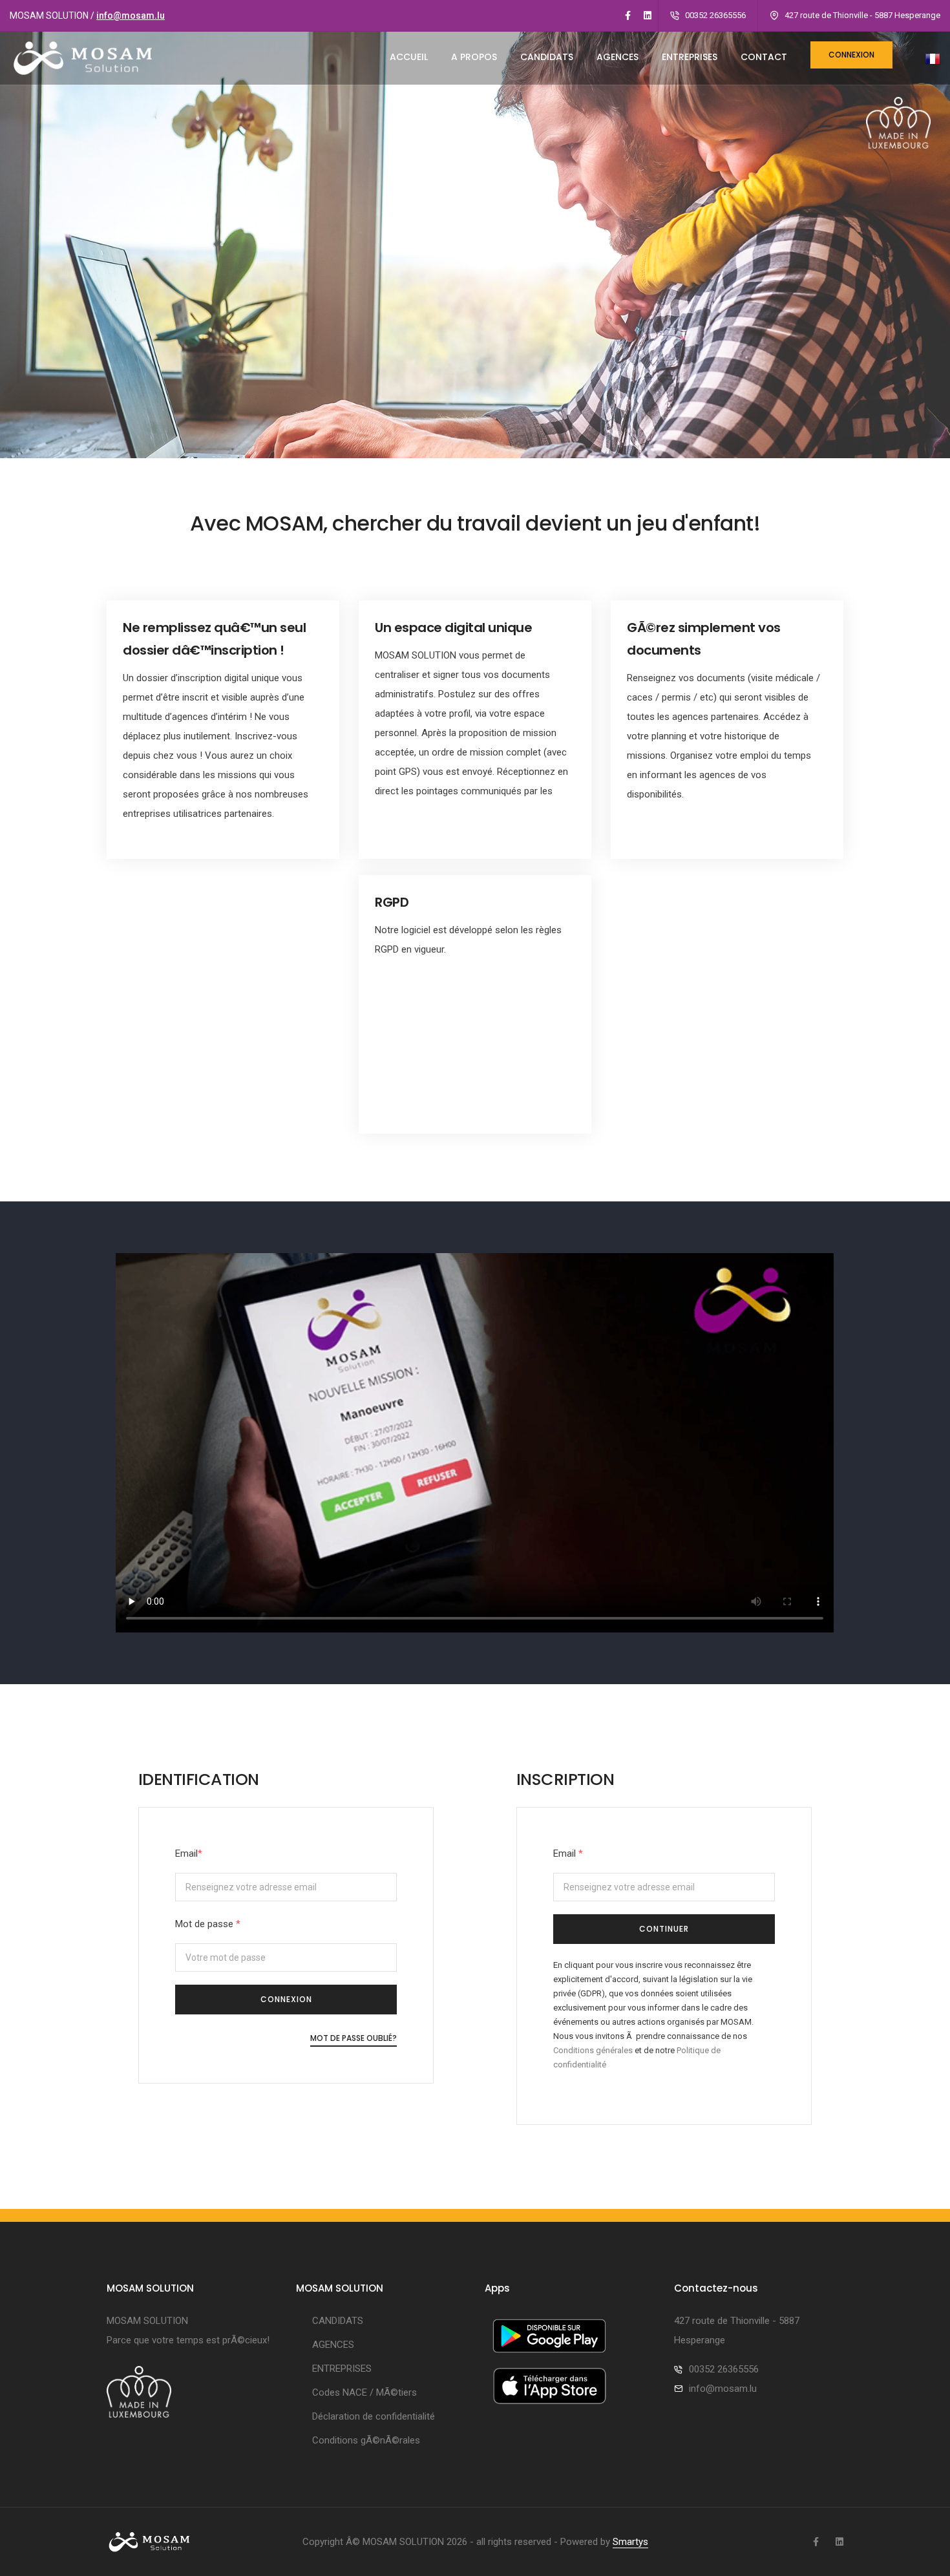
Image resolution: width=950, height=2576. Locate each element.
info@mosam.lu (131, 16)
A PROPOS (474, 57)
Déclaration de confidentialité (374, 2416)
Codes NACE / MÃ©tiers (364, 2392)
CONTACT (764, 57)
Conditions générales (593, 2050)
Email (189, 1853)
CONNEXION (286, 1999)
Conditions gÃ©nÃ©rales (366, 2440)
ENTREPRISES (690, 57)
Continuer (664, 1929)
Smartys (630, 2542)
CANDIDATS (547, 57)
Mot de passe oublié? (354, 2038)
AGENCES (617, 57)
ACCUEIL (409, 57)
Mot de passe (208, 1924)
